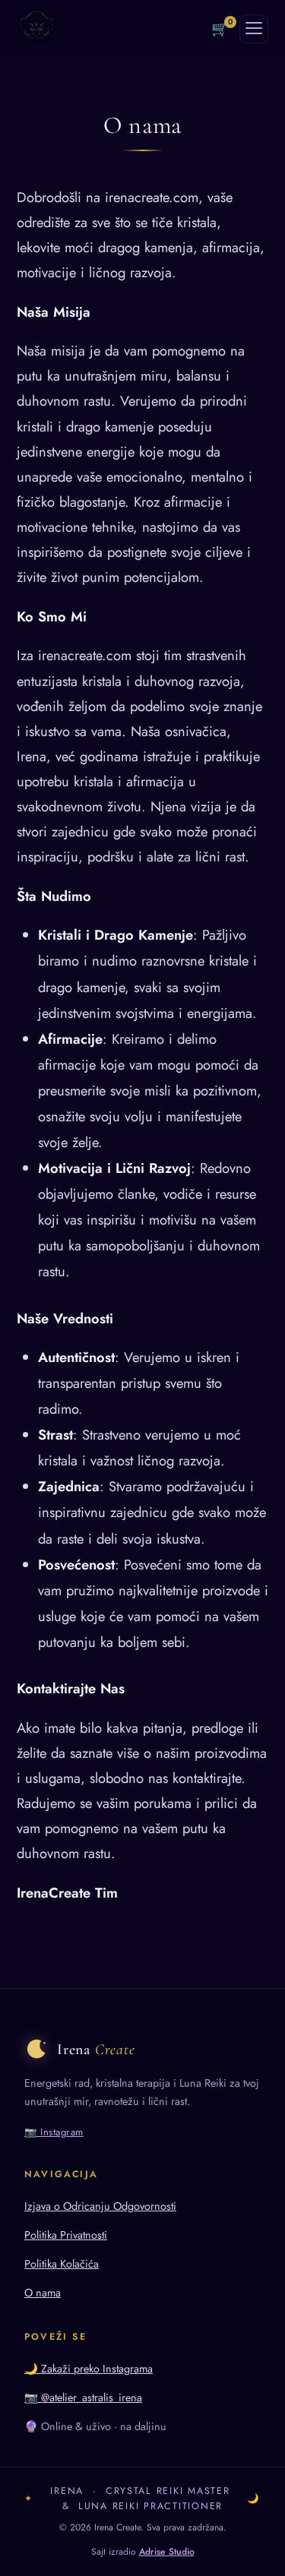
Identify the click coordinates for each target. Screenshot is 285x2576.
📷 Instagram (54, 2132)
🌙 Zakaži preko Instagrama (89, 2369)
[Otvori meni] (254, 29)
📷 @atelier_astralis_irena (83, 2397)
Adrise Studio (167, 2552)
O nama (43, 2293)
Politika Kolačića (62, 2264)
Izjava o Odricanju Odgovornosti (100, 2206)
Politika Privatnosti (66, 2235)
